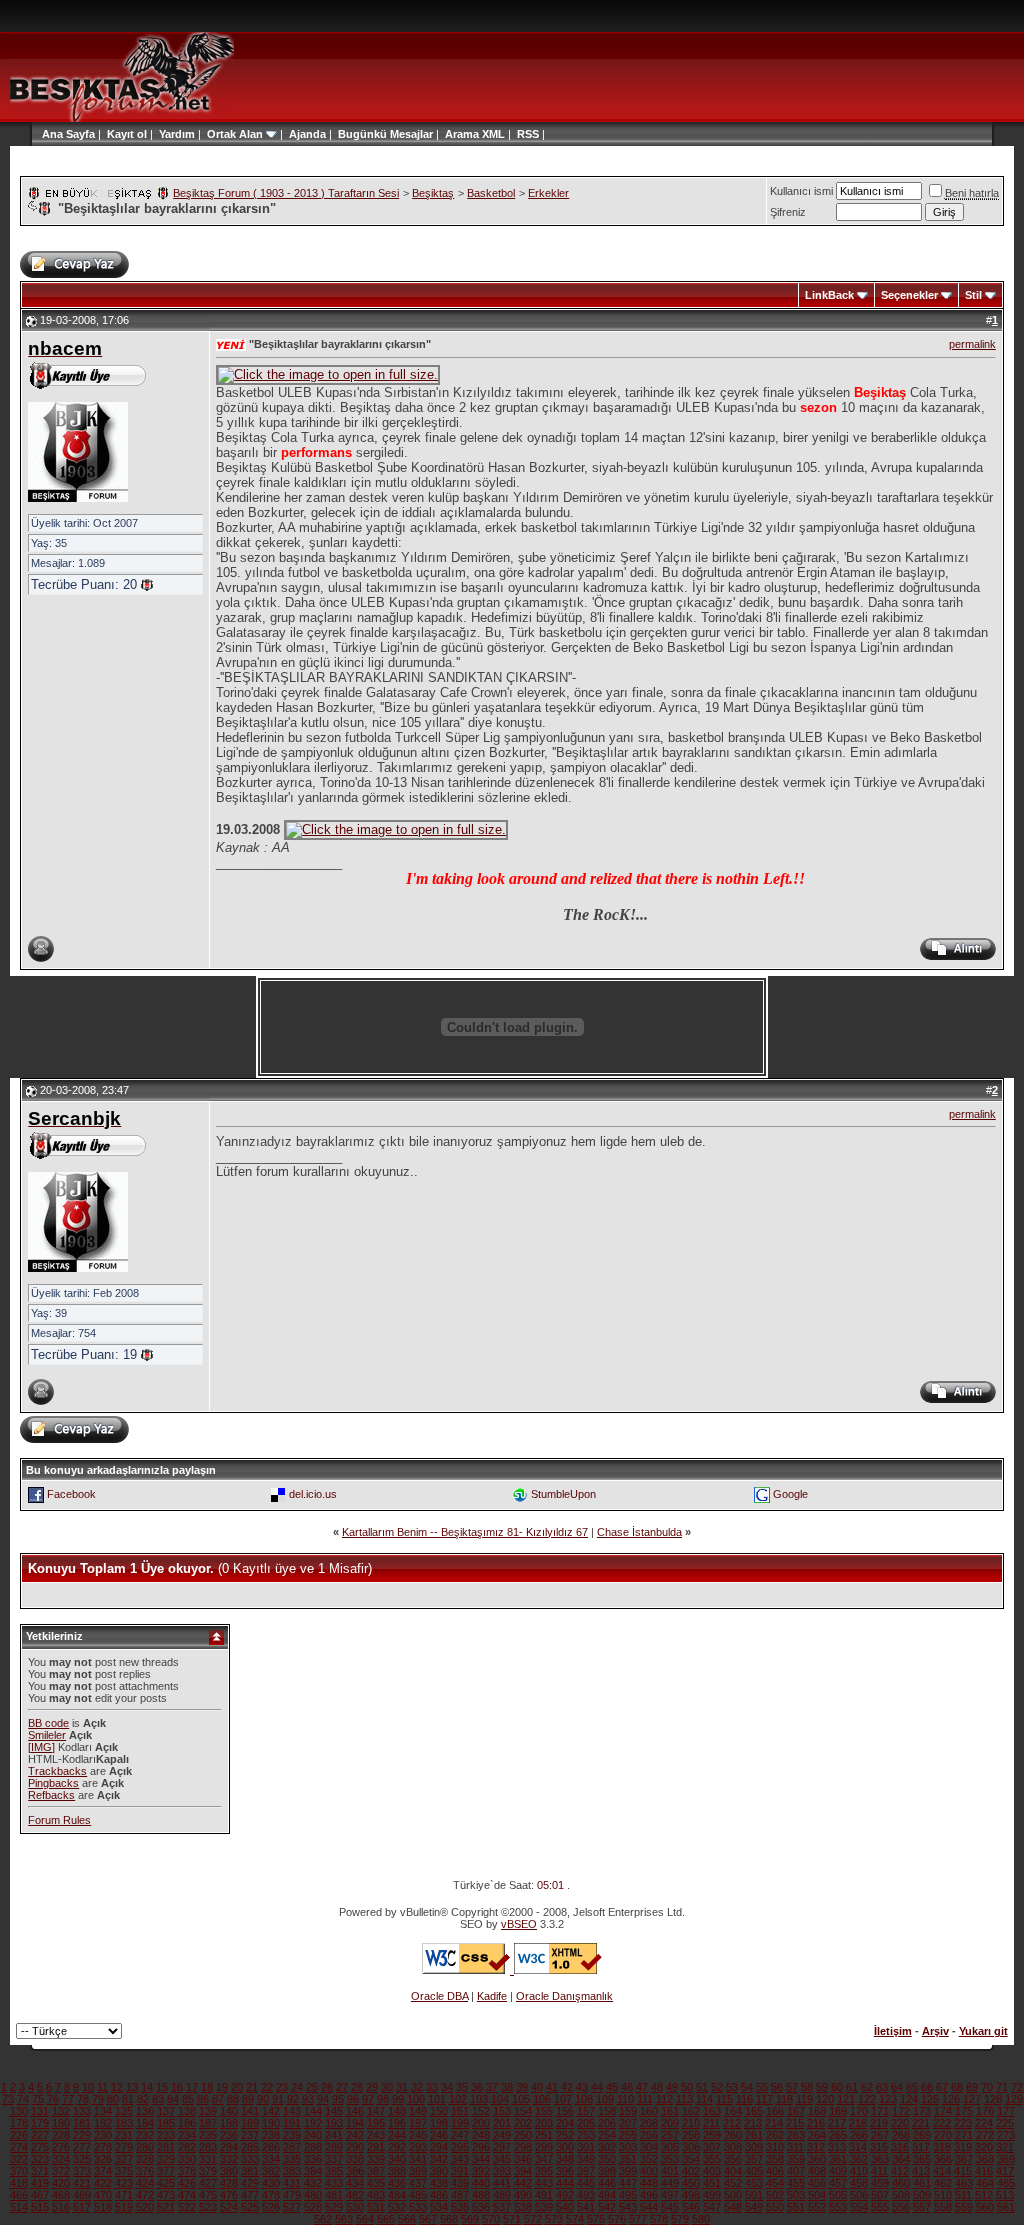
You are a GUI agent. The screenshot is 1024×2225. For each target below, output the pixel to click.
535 (460, 2207)
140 (229, 2111)
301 (586, 2147)
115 (724, 2099)
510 (943, 2195)
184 (145, 2123)
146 (355, 2111)
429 (250, 2183)
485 (418, 2195)
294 (439, 2147)
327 (124, 2159)
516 (61, 2207)
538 (523, 2207)
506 (859, 2195)
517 (82, 2207)
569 (470, 2219)
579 (680, 2219)
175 (964, 2111)
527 (292, 2207)
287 (292, 2147)
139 (208, 2111)
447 (628, 2183)
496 (649, 2195)
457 (838, 2183)
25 (312, 2087)
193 (334, 2123)
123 (888, 2099)
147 (376, 2111)
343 (460, 2159)
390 (439, 2171)
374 (103, 2171)
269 (922, 2135)
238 (271, 2135)
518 (103, 2207)
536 (481, 2207)
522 (187, 2207)
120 (825, 2099)
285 (250, 2147)
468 (61, 2195)
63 (882, 2087)
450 (691, 2183)
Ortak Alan (235, 134)
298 (523, 2147)
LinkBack (829, 295)
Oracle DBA (439, 1996)
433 (334, 2183)
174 (943, 2111)
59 (822, 2087)
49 (672, 2087)
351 (628, 2159)
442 (523, 2183)
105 (521, 2099)
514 (19, 2207)
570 (491, 2219)
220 (900, 2123)
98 (383, 2099)
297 (502, 2147)
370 (19, 2171)
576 (617, 2219)
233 (166, 2135)
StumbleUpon (563, 1494)
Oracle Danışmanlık (564, 1996)
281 (166, 2147)
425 (166, 2183)
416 (984, 2171)
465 (1006, 2183)
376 (145, 2171)
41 (552, 2087)
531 (376, 2207)
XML (493, 134)
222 (942, 2123)
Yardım (177, 134)
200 (481, 2123)
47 (642, 2087)
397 (586, 2171)
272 (985, 2135)
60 (837, 2087)
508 (901, 2195)
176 (985, 2111)
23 (282, 2087)
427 (208, 2183)
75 (38, 2099)
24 (297, 2087)
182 (103, 2123)
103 (479, 2099)
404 (733, 2171)
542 (607, 2207)
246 (439, 2135)
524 (229, 2207)
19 (222, 2087)
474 (187, 2195)
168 (817, 2111)
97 (368, 2099)
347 (544, 2159)
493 (586, 2195)
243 (376, 2135)
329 (166, 2159)
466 (19, 2195)
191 (292, 2123)
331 (208, 2159)
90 (263, 2099)
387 (376, 2171)
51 (702, 2087)
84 (173, 2099)
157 (586, 2111)
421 (82, 2183)
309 (754, 2147)
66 (927, 2087)
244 (397, 2135)
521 (166, 2207)
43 (582, 2087)
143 (292, 2111)
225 (1005, 2123)
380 (229, 2171)
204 (565, 2123)
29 (372, 2087)
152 (481, 2111)
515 (40, 2207)
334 (271, 2159)
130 (19, 2111)
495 (628, 2195)
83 (158, 2099)
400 (649, 2171)
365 (922, 2159)
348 (565, 2159)
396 (565, 2171)
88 (233, 2099)
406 (775, 2171)
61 (852, 2087)
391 (460, 2171)
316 (900, 2147)
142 (271, 2111)
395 (544, 2171)
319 (963, 2147)
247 (460, 2135)
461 (922, 2183)
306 (691, 2147)
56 (777, 2087)
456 (817, 2183)
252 (565, 2135)
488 (481, 2195)
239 (292, 2135)
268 (901, 2135)
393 (502, 2171)
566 (407, 2219)
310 (775, 2147)
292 (397, 2147)
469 (82, 2195)
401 (670, 2171)
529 (334, 2207)
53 (732, 2087)
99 (398, 2099)
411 (879, 2171)
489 (502, 2195)
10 (88, 2087)
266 (859, 2135)
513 (1005, 2195)
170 (859, 2111)
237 (250, 2135)
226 (19, 2135)
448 (649, 2183)
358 (775, 2159)
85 (188, 2099)
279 (124, 2147)
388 (397, 2171)
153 (502, 2111)
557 (922, 2207)
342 (439, 2159)
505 (838, 2195)
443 (544, 2183)
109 (605, 2099)
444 (565, 2183)
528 (313, 2207)
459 (880, 2183)
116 (744, 2099)
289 (334, 2147)
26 (327, 2087)
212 (732, 2123)
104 (500, 2099)
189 (250, 2123)
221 (921, 2123)
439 (460, 2183)
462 (943, 2183)
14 (147, 2087)
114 (704, 2099)
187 (208, 2123)
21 (252, 2087)
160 (649, 2111)
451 (712, 2183)
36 (477, 2087)
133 (82, 2111)
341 (418, 2159)
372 (61, 2171)
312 (816, 2147)
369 (1006, 2159)
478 (271, 2195)
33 (432, 2087)
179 (40, 2123)
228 (61, 2135)
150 (439, 2111)
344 (481, 2159)
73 (8, 2099)
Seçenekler (909, 295)
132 (61, 2111)
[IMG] (41, 1747)
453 (754, 2183)
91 (278, 2099)
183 (124, 2123)
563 (344, 2219)
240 (313, 2135)
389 (418, 2171)
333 (250, 2159)
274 (19, 2147)
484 (397, 2195)
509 (922, 2195)
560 (985, 2207)
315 (879, 2147)
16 (177, 2087)
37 (492, 2087)
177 (1006, 2111)
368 (985, 2159)
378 (187, 2171)
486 (439, 2195)
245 (418, 2135)
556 (901, 2207)
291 (376, 2147)
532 (397, 2207)
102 (458, 2099)
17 (192, 2087)
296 (481, 2147)
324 (61, 2159)
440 (481, 2183)
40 (537, 2087)
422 (103, 2183)
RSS (528, 134)
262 (775, 2135)
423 (124, 2183)
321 (1005, 2147)
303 (628, 2147)
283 (208, 2147)
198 (439, 2123)
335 (292, 2159)
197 (418, 2123)
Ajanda (307, 134)
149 (418, 2111)
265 (838, 2135)
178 (19, 2123)
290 (355, 2147)
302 (607, 2147)
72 (1017, 2087)
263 (796, 2135)
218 (858, 2123)
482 (355, 2195)
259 (712, 2135)
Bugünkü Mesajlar (385, 134)
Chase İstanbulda (639, 1532)
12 (117, 2087)
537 (502, 2207)
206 (607, 2123)
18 (207, 2087)
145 (334, 2111)
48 (657, 2087)
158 (607, 2111)
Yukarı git (983, 2031)
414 (942, 2171)
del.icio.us (313, 1494)
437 (418, 2183)
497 (670, 2195)
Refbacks (51, 1795)
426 (187, 2183)
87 (218, 2099)
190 (271, 2123)
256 (649, 2135)
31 (402, 2087)
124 (909, 2099)
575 (596, 2219)
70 (987, 2087)
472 (145, 2195)
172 (901, 2111)
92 (293, 2099)
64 (897, 2087)
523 (208, 2207)
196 (397, 2123)
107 (563, 2099)
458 (859, 2183)
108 (584, 2099)
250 (523, 2135)
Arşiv (935, 2031)
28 (357, 2087)
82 (143, 2099)
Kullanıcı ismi (801, 191)
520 (145, 2207)
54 (747, 2087)
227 (40, 2135)
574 (575, 2219)
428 (229, 2183)
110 (625, 2099)
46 (627, 2087)
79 (98, 2099)
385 (334, 2171)
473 (166, 2195)
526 (271, 2207)
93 (308, 2099)
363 (880, 2159)
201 (502, 2123)
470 (103, 2195)
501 (754, 2195)
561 (1006, 2207)
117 (764, 2099)
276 (61, 2147)
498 (691, 2195)
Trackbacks (57, 1771)
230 (103, 2135)
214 (774, 2123)
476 (229, 2195)
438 (439, 2183)
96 (353, 2099)
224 (984, 2123)
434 (355, 2183)
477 (250, 2195)
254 (607, 2135)
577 (638, 2219)
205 (586, 2123)
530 (355, 2207)
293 (418, 2147)
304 (649, 2147)
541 (586, 2207)
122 (867, 2099)
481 (334, 2195)
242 (355, 2135)
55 (762, 2087)
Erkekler (548, 193)
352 (649, 2159)
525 (250, 2207)
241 (334, 2135)
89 (248, 2099)
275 (40, 2147)
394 (523, 2171)
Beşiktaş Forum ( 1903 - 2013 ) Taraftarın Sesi (286, 193)
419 (40, 2183)
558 (943, 2207)
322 (19, 2159)
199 (460, 2123)
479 (292, 2195)
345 (502, 2159)
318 (942, 2147)
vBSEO (519, 1924)
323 (40, 2159)
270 (943, 2135)
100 (416, 2099)
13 (132, 2087)
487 (460, 2195)
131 (40, 2111)
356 (733, 2159)
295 (460, 2147)
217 (837, 2123)
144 (313, 2111)
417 (1005, 2171)
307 (712, 2147)
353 (670, 2159)
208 (649, 2123)
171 (880, 2111)
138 (187, 2111)
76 (53, 2099)
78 (83, 2099)
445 (586, 2183)
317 (921, 2147)
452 (733, 2183)
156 (565, 2111)
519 (124, 2207)
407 (796, 2171)
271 (964, 2135)
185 (166, 2123)
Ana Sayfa (68, 134)
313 (837, 2147)
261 (754, 2135)
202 (523, 2123)
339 (376, 2159)
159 (628, 2111)
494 (607, 2195)
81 (128, 2099)
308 (733, 2147)
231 (124, 2135)
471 (124, 2195)
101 (437, 2099)
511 (963, 2195)
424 (145, 2183)
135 (124, 2111)
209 (670, 2123)
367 (964, 2159)
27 (342, 2087)
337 (334, 2159)
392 (481, 2171)
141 (250, 2111)
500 (733, 2195)
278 (103, 2147)
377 (166, 2171)
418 (19, 2183)
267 (880, 2135)
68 (957, 2087)
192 (313, 2123)
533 (418, 2207)
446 (607, 2183)
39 (522, 2087)
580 (701, 2219)
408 (817, 2171)
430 (271, 2183)
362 (859, 2159)
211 (711, 2123)
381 (250, 2171)
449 (670, 2183)
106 (542, 2099)
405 (754, 2171)
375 (124, 2171)
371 (40, 2171)
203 (544, 2123)
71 (1002, 2087)
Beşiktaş (433, 193)
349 (586, 2159)
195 (376, 2123)
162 (691, 2111)
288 (313, 2147)
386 (355, 2171)
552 (817, 2207)
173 (922, 2111)
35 (462, 2087)
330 (187, 2159)
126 (951, 2099)
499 (712, 2195)
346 (523, 2159)
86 (203, 2099)
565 (386, 2219)
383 (292, 2171)
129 (1014, 2099)
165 (754, 2111)
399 (628, 2171)
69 (972, 2087)
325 (82, 2159)
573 (554, 2219)
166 (775, 2111)
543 (628, 2207)
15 (162, 2087)
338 (355, 2159)
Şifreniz (788, 212)
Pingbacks (53, 1783)
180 (61, 2123)
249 (502, 2135)
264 (817, 2135)
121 (846, 2099)
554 (859, 2207)
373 (82, 2171)
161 (670, 2111)
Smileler (47, 1735)
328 (145, 2159)
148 (397, 2111)
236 (229, 2135)
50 (687, 2087)
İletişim (893, 2031)
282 (187, 2147)
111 (645, 2099)
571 (512, 2219)
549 (754, 2207)
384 (313, 2171)
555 (880, 2207)
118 (784, 2099)
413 (921, 2171)
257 (670, 2135)
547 (712, 2207)
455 (796, 2183)
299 (544, 2147)
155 (544, 2111)
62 (867, 2087)
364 (901, 2159)
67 (942, 2087)
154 (523, 2111)
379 (208, 2171)
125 (930, 2099)
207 (628, 2123)
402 (691, 2171)
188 (229, 2123)
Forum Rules (59, 1820)
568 (449, 2219)
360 (817, 2159)
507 (880, 2195)
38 (507, 2087)
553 (838, 2207)
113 (684, 2099)
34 (447, 2087)
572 (533, 2219)
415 (963, 2171)
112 (664, 2099)
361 (838, 2159)
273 (1006, 2135)
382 (271, 2171)
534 (439, 2207)
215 (795, 2123)
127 (972, 2099)
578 (659, 2219)
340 (397, 2159)
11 (102, 2087)
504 (817, 2195)
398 (607, 2171)
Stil (973, 295)
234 (187, 2135)
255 (628, 2135)
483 (376, 2195)
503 (796, 2195)
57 (792, 2087)
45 (612, 2087)
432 (313, 2183)
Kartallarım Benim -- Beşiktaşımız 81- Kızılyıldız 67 (465, 1532)
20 (237, 2087)
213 (753, 2123)
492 (565, 2195)
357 (754, 2159)
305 (670, 2147)
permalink (972, 344)
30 (387, 2087)
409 (838, 2171)
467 (40, 2195)
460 (901, 2183)
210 (691, 2123)
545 (670, 2207)
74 (23, 2099)
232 (145, 2135)
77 (68, 2099)
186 (187, 2123)
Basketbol (491, 193)
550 (775, 2207)
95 (338, 2099)
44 (597, 2087)
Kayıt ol (127, 134)
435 (376, 2183)
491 (544, 2195)
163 (712, 2111)
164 (733, 2111)
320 (984, 2147)
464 (985, 2183)
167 (796, 2111)
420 (61, 2183)
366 (943, 2159)
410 (859, 2171)
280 (145, 2147)
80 (113, 2099)
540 (565, 2207)
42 (567, 2087)
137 (166, 2111)
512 (984, 2195)
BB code (48, 1723)
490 (523, 2195)
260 (733, 2135)
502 (775, 2195)
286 (271, 2147)
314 (858, 2147)
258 (691, 2135)
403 (712, 2171)
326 (103, 2159)
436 (397, 2183)
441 (502, 2183)
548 (733, 2207)
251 (544, 2135)
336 (313, 2159)
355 (712, 2159)
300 (565, 2147)
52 (717, 2087)
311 (795, 2147)
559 (964, 2207)
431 (292, 2183)
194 (355, 2123)
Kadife (492, 1996)
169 (838, 2111)
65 (912, 2087)
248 (481, 2135)
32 (417, 2087)
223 (963, 2123)
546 (691, 2207)
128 (993, 2099)
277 (82, 2147)
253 (586, 2135)
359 (796, 2159)
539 (544, 2207)
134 (103, 2111)
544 (649, 2207)
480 (313, 2195)
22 (267, 2087)
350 (607, 2159)
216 (816, 2123)
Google (790, 1494)
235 (208, 2135)
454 (775, 2183)
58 (807, 2087)
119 (804, 2099)
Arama (462, 134)
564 (365, 2219)
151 (460, 2111)
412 (900, 2171)
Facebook (71, 1494)
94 (323, 2099)
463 (964, 2183)
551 (796, 2207)
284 (229, 2147)
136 (145, 2111)
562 (323, 2219)
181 (82, 2123)
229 (82, 2135)
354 (691, 2159)
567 (428, 2219)
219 (879, 2123)
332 (229, 2159)
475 (208, 2195)
